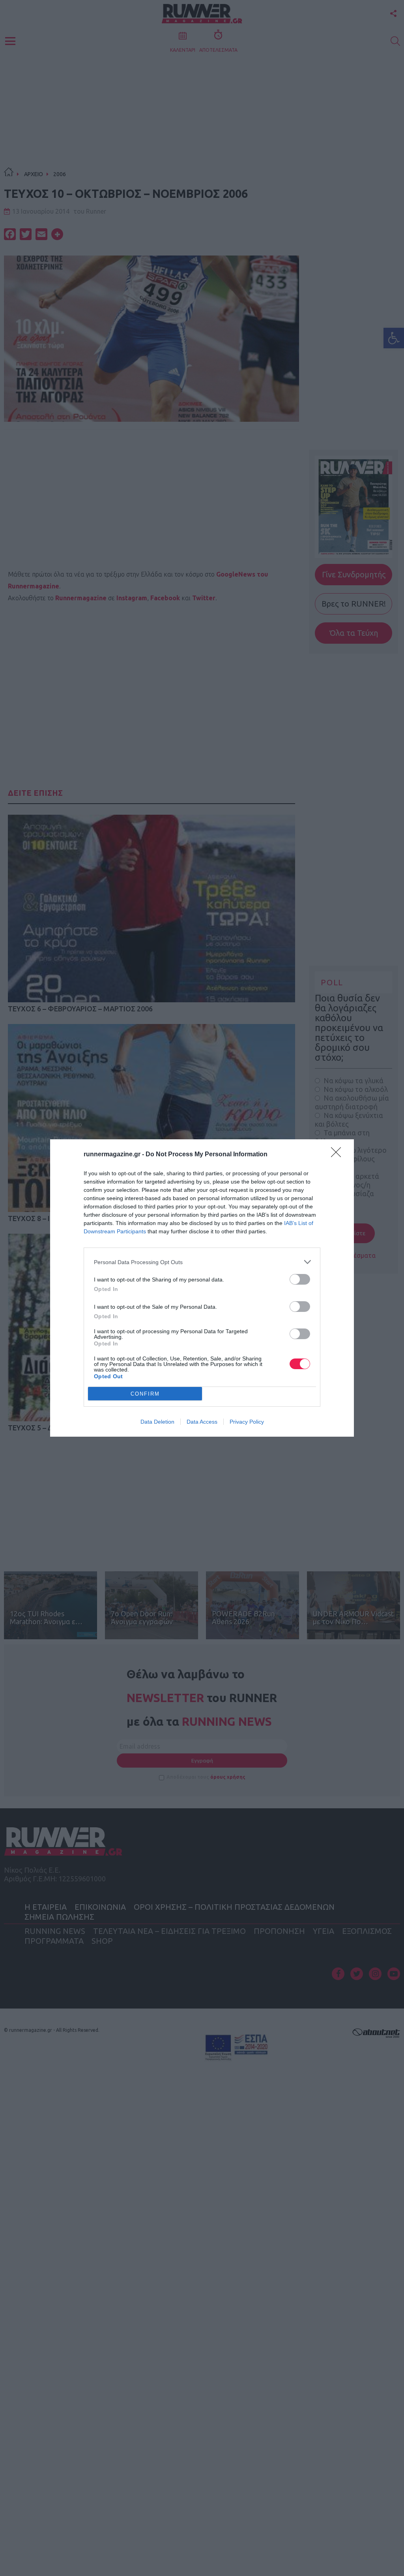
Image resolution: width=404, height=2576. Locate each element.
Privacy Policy (247, 1422)
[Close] (339, 1155)
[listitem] (202, 1262)
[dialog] (202, 1288)
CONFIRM (145, 1394)
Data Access (202, 1422)
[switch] (300, 1279)
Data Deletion (157, 1422)
